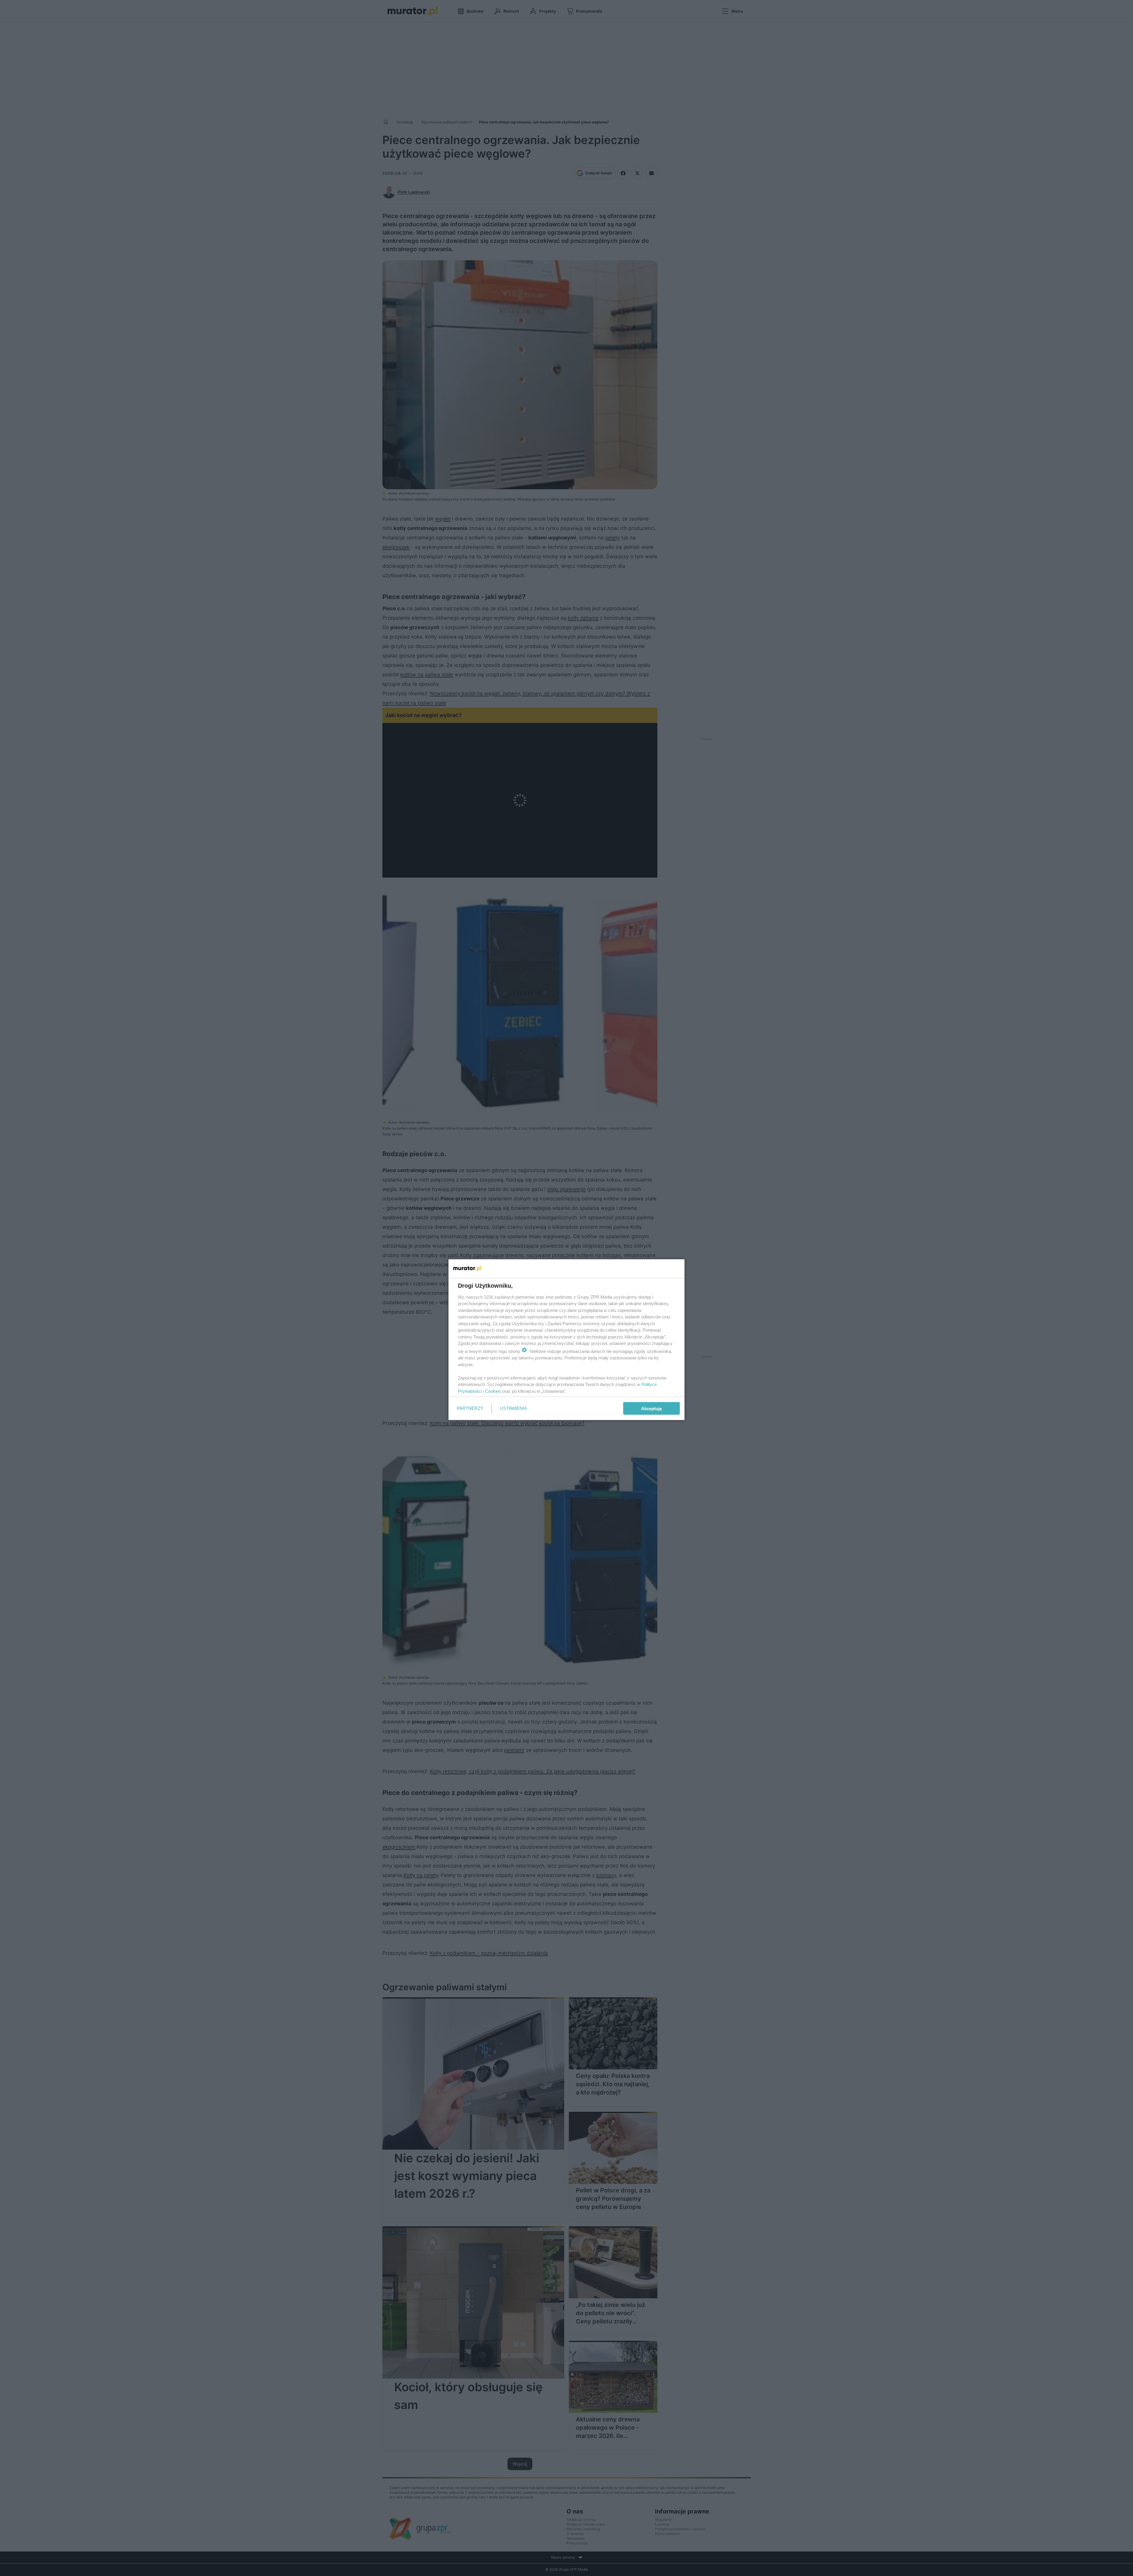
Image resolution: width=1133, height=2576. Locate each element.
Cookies (493, 1391)
